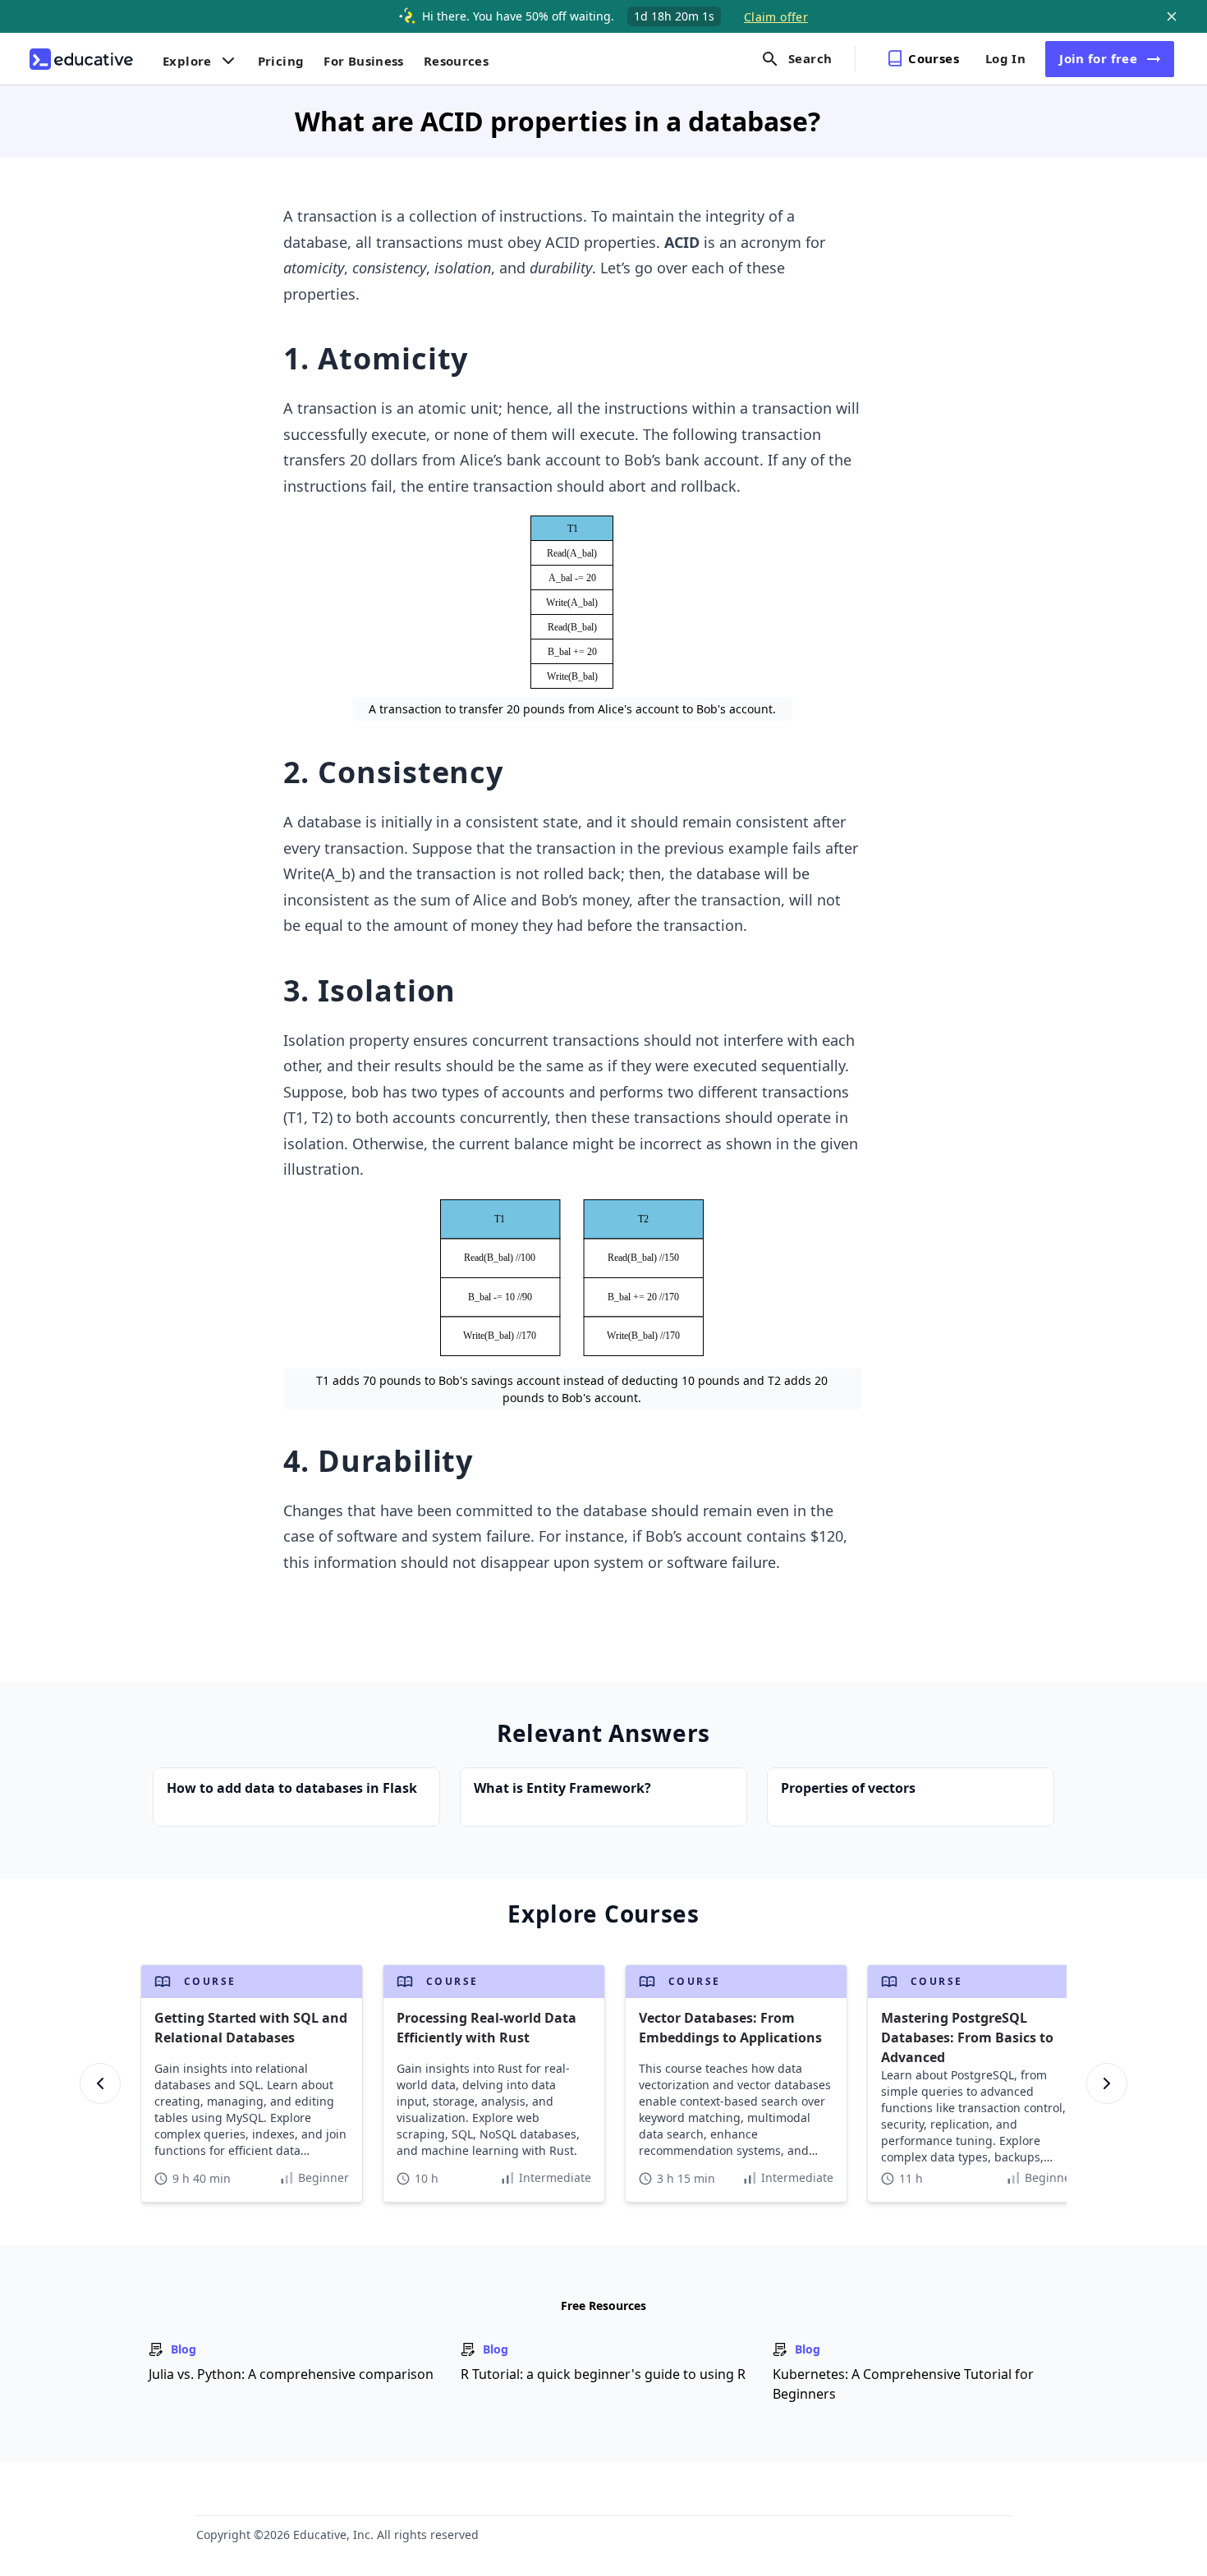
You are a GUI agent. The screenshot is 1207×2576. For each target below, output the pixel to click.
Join (1098, 58)
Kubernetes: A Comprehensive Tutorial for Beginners (903, 2384)
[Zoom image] (572, 602)
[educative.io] (81, 59)
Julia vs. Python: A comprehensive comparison (291, 2374)
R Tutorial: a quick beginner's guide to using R (603, 2374)
